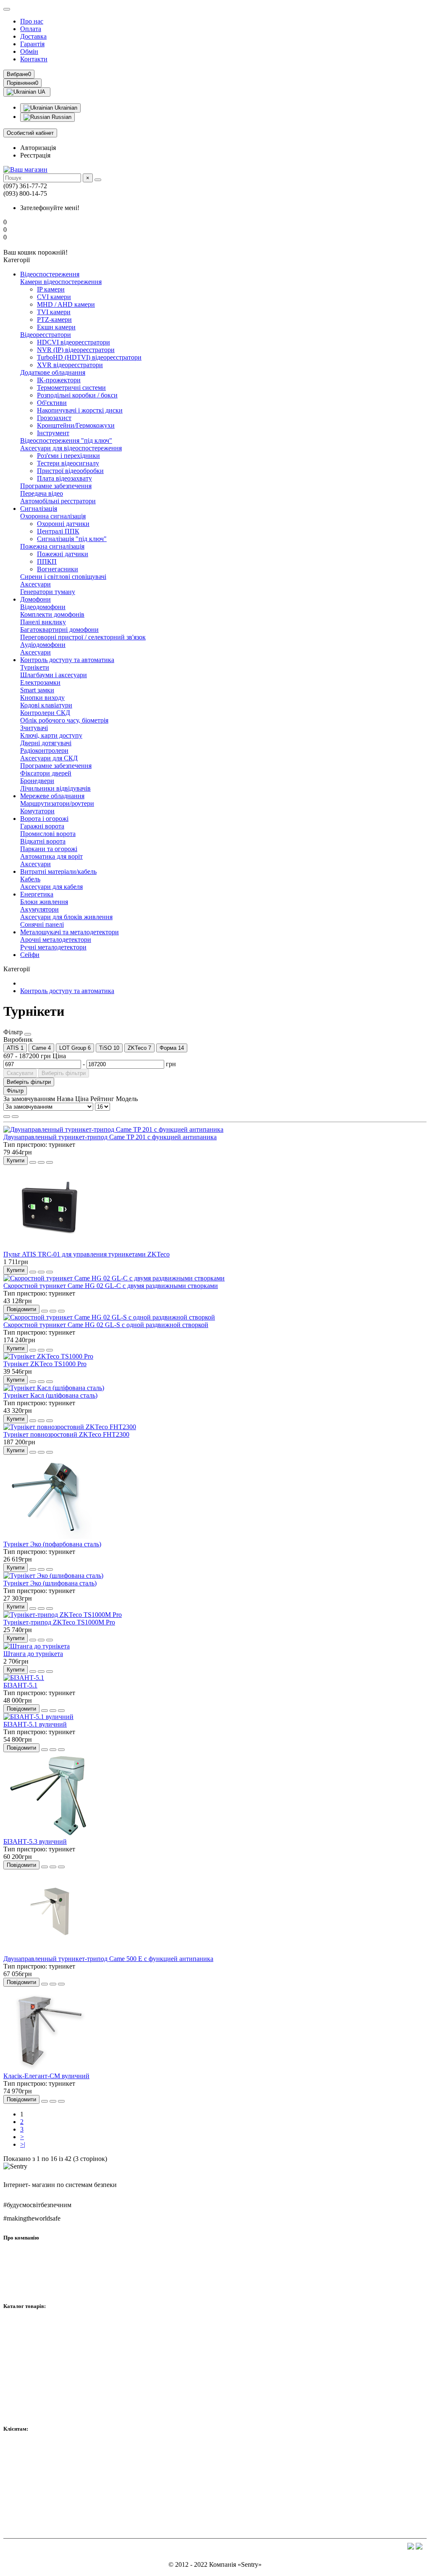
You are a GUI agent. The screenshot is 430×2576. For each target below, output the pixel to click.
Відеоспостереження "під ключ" (66, 440)
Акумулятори (39, 909)
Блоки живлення (44, 902)
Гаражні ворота (42, 826)
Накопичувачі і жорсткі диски (80, 410)
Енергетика (37, 894)
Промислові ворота (48, 834)
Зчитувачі (34, 728)
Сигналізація (39, 509)
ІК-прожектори (59, 380)
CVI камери (54, 297)
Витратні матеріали (31, 2383)
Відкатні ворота (43, 841)
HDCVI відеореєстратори (73, 342)
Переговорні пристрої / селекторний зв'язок (83, 637)
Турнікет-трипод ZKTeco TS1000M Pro (59, 1622)
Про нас (32, 21)
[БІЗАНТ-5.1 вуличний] (38, 1717)
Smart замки (37, 690)
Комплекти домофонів (52, 614)
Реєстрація (35, 155)
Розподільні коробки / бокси (77, 395)
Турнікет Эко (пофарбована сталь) (52, 1544)
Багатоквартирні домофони (59, 630)
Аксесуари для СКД (49, 758)
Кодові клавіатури (46, 705)
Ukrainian (65, 108)
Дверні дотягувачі (46, 743)
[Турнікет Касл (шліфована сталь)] (54, 1388)
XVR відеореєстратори (70, 365)
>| (23, 2144)
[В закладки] (41, 1162)
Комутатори (37, 811)
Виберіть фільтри (64, 1073)
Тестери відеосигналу (68, 463)
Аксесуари (35, 584)
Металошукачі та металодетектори (69, 932)
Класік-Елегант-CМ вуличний (46, 2076)
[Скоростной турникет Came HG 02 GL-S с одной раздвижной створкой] (109, 1317)
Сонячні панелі (42, 924)
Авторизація (38, 148)
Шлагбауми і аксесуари (54, 675)
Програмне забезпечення (56, 486)
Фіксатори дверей (46, 773)
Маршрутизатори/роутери (57, 803)
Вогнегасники (58, 569)
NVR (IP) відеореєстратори (76, 350)
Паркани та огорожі (49, 849)
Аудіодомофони (43, 645)
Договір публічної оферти (41, 2505)
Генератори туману (48, 592)
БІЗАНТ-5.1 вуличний (35, 1724)
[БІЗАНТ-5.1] (24, 1678)
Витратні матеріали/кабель (58, 871)
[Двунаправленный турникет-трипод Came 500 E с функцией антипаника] (50, 1951)
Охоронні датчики (63, 524)
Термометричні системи (71, 388)
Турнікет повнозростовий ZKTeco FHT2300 (66, 1434)
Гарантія (32, 44)
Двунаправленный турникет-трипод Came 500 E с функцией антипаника (108, 1959)
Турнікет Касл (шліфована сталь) (50, 1395)
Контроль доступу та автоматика (67, 660)
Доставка (33, 36)
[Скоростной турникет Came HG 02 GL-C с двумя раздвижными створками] (114, 1278)
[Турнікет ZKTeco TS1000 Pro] (48, 1356)
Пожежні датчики (63, 554)
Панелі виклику (43, 622)
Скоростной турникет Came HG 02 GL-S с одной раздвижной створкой (106, 1325)
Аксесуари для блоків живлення (66, 917)
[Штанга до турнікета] (37, 1646)
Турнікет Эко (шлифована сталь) (50, 1583)
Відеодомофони (43, 607)
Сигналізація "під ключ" (72, 539)
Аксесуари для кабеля (51, 887)
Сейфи (30, 955)
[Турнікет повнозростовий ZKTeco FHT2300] (70, 1427)
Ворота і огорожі (44, 819)
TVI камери (54, 312)
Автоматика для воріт (51, 856)
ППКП (47, 561)
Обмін (29, 51)
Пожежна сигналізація (52, 546)
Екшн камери (56, 327)
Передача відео (42, 493)
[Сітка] (7, 1117)
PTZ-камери (54, 319)
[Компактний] (15, 1117)
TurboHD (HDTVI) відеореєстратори (89, 357)
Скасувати (20, 1073)
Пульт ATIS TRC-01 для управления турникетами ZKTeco (87, 1254)
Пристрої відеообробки (70, 471)
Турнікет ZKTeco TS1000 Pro (45, 1364)
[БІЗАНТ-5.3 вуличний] (50, 1834)
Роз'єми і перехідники (68, 456)
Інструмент (53, 433)
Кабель (30, 879)
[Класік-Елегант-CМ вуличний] (50, 2068)
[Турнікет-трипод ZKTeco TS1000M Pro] (63, 1615)
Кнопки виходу (42, 698)
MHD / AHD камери (66, 304)
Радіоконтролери (44, 750)
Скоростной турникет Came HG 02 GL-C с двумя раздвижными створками (111, 1286)
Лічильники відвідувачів (55, 788)
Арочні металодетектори (56, 940)
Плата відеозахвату (64, 478)
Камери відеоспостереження (61, 282)
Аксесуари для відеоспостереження (71, 448)
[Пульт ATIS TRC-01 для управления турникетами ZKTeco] (50, 1247)
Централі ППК (58, 531)
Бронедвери (37, 781)
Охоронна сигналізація (53, 516)
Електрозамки (40, 682)
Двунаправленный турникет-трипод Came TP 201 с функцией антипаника (110, 1137)
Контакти (34, 59)
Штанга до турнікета (33, 1654)
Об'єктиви (52, 403)
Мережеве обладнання (52, 796)
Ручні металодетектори (53, 947)
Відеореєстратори (46, 335)
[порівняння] (50, 1162)
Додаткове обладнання (53, 372)
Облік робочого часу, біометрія (64, 720)
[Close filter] (28, 1034)
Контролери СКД (45, 713)
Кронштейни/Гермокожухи (76, 425)
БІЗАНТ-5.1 (20, 1685)
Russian (61, 117)
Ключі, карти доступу (51, 735)
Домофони (35, 599)
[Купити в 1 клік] (33, 1162)
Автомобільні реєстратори (58, 501)
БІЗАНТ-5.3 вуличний (35, 1841)
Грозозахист (54, 418)
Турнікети (35, 667)
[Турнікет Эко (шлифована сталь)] (53, 1576)
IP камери (51, 289)
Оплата (31, 29)
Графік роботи (24, 2287)
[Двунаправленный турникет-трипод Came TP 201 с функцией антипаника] (113, 1129)
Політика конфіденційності (42, 2518)
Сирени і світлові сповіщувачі (63, 577)
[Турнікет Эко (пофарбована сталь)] (50, 1536)
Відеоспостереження (50, 274)
